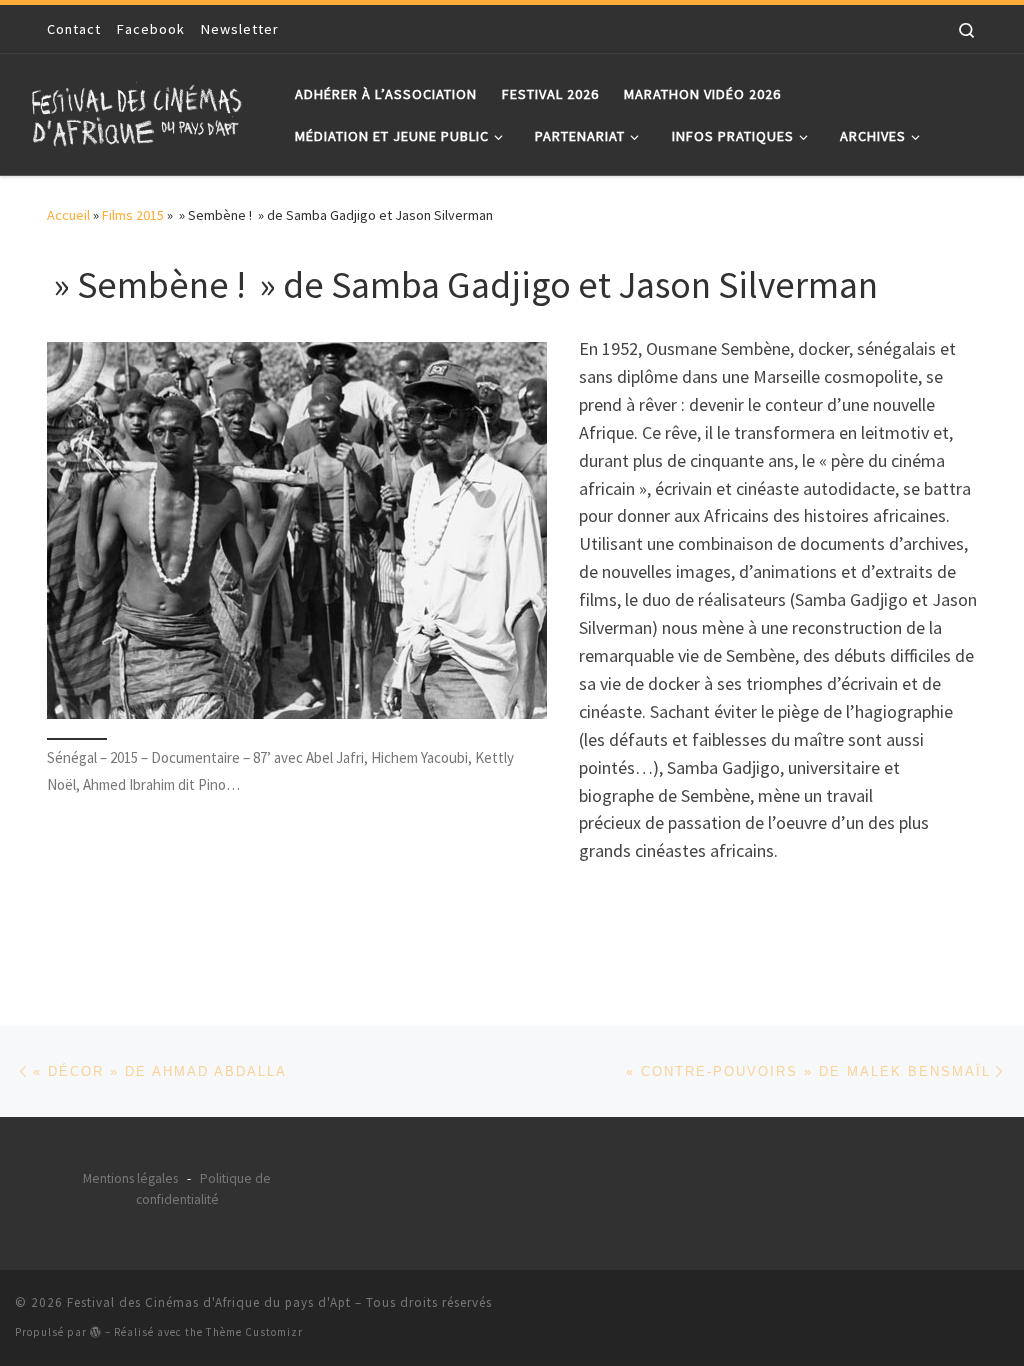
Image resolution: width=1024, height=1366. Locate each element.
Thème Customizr (254, 1332)
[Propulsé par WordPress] (96, 1331)
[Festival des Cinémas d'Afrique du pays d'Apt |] (140, 110)
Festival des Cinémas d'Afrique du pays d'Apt (209, 1302)
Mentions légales (130, 1178)
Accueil (68, 215)
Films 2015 (133, 215)
